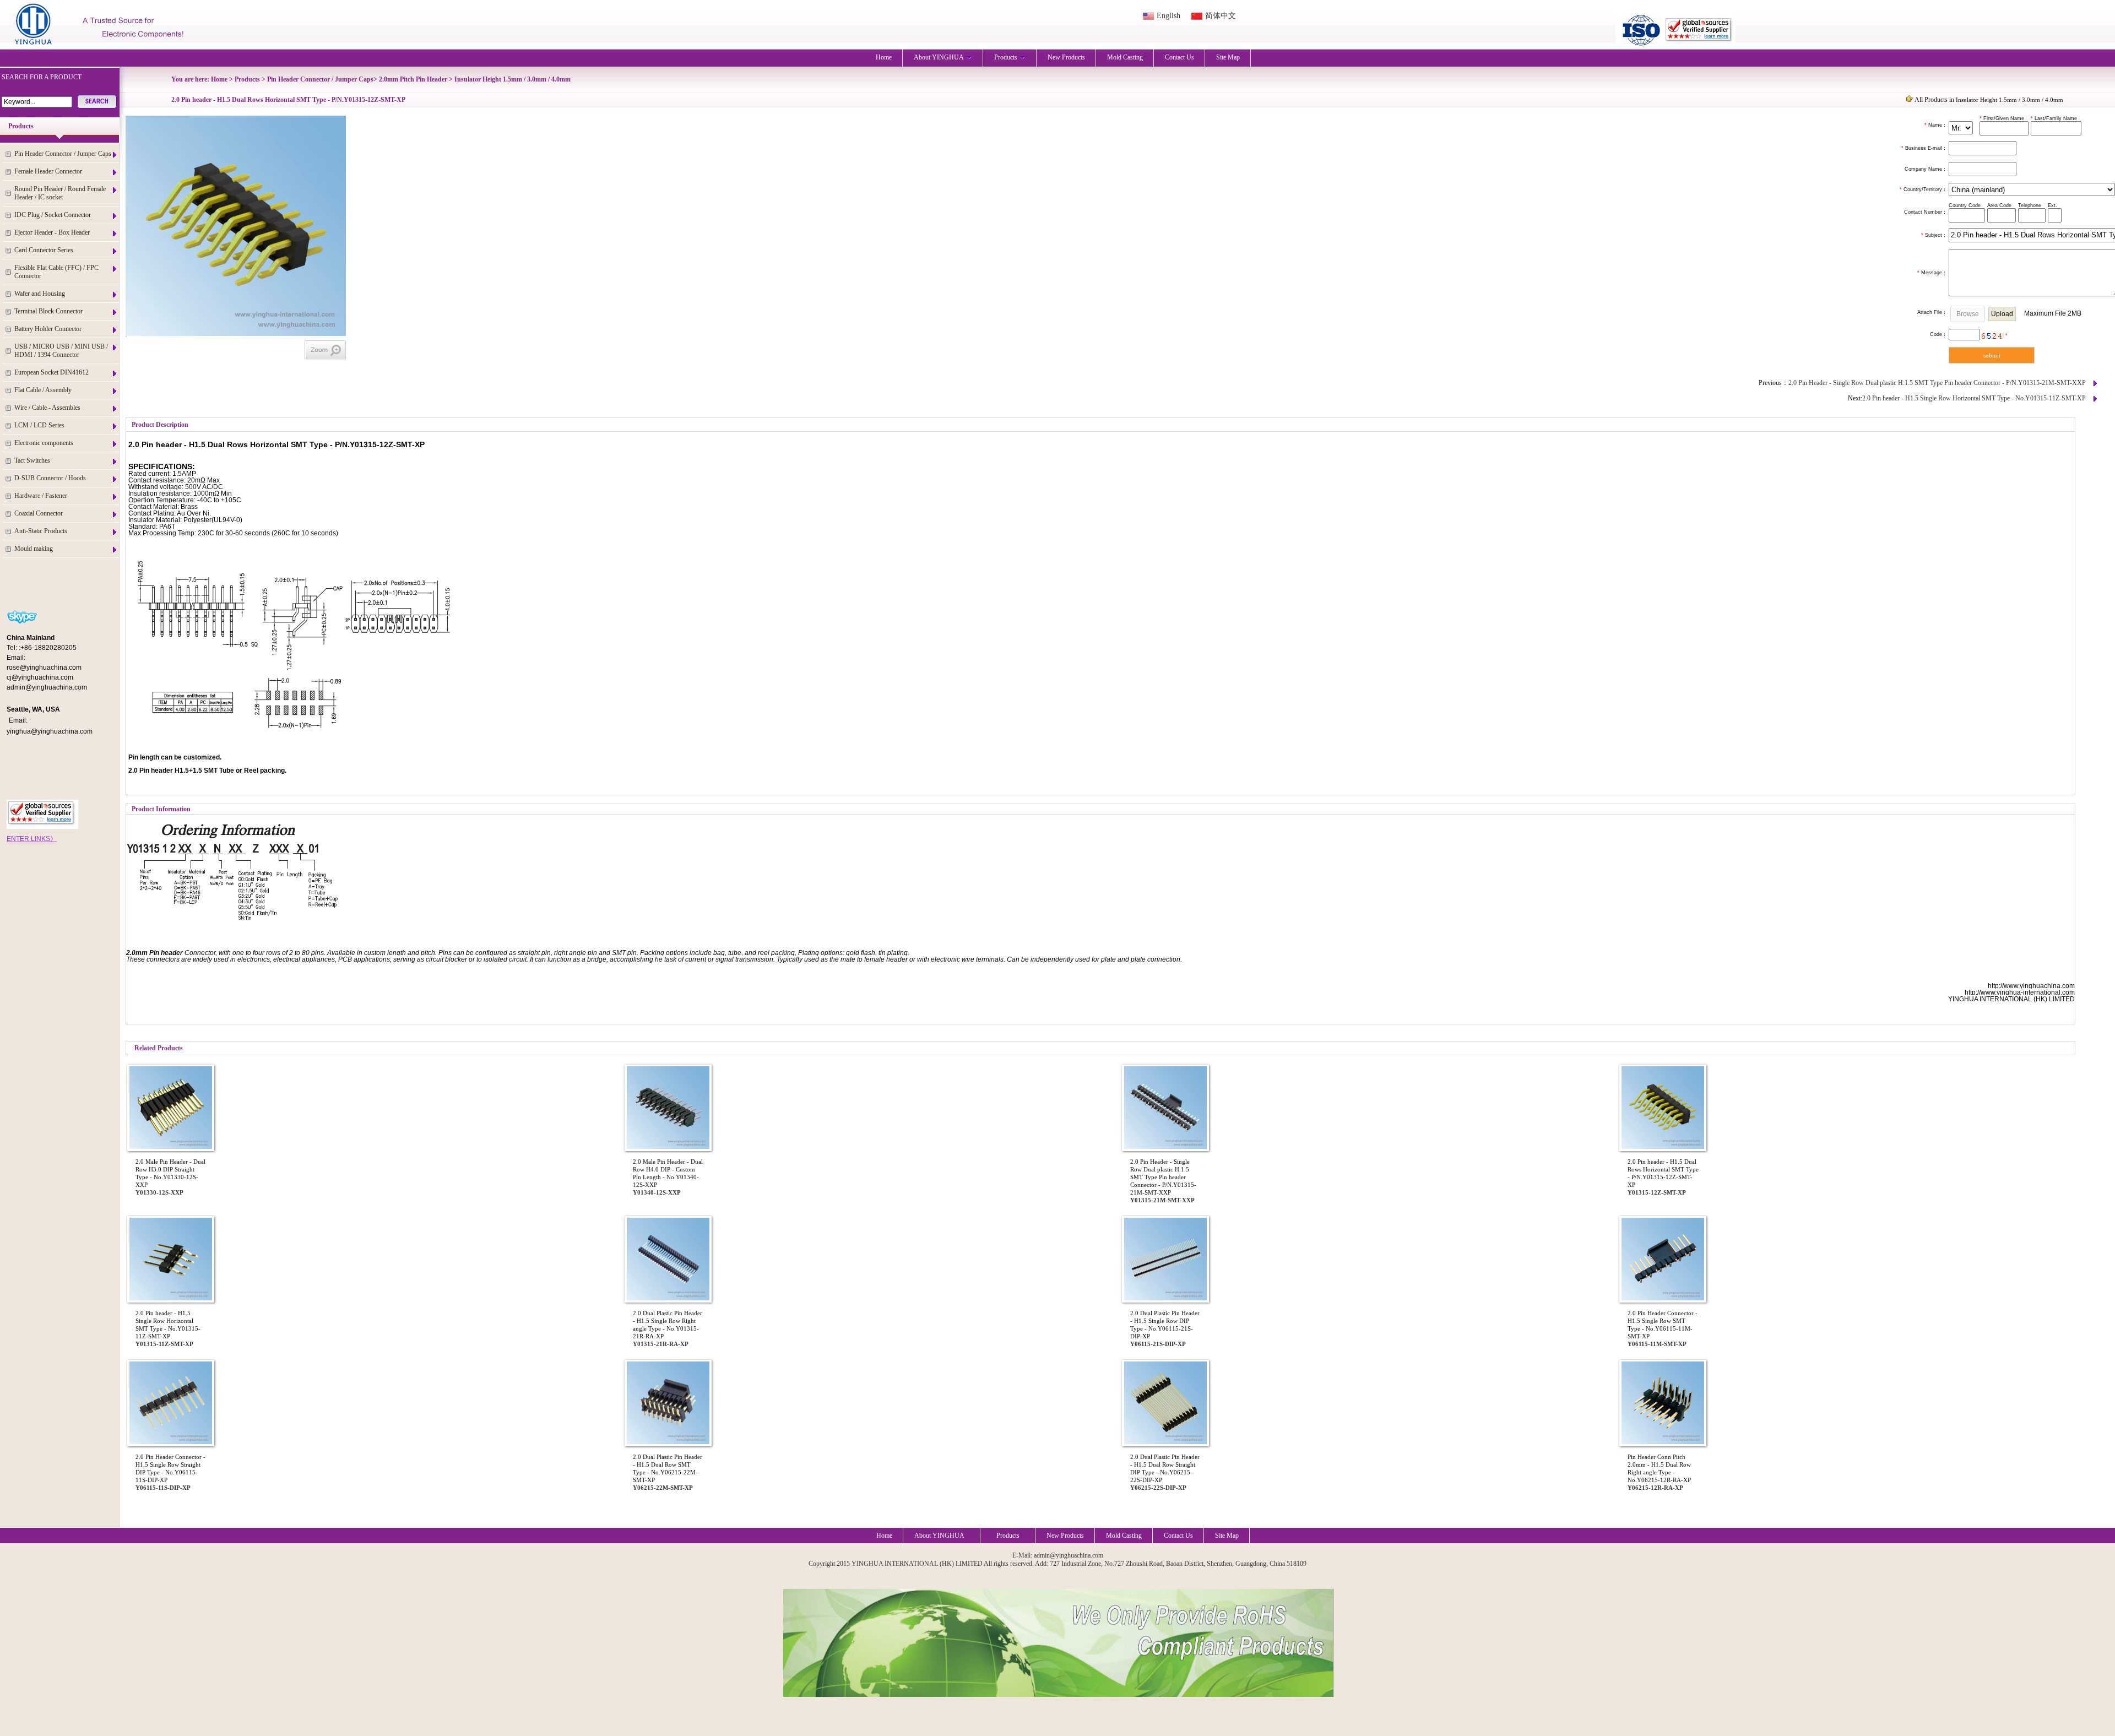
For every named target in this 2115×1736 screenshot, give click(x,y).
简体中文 (1221, 16)
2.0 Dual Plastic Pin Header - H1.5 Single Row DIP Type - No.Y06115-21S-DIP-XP (1165, 1325)
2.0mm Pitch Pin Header (413, 79)
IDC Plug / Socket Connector (53, 215)
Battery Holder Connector (48, 329)
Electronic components (44, 443)
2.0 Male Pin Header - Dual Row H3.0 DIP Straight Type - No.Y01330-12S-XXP (170, 1173)
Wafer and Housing (40, 294)
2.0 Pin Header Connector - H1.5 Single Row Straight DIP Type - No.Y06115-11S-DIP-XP (170, 1468)
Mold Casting (1125, 57)
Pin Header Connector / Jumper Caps (63, 154)
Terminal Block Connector (48, 311)
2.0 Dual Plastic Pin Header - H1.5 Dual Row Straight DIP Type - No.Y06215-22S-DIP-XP (1165, 1468)
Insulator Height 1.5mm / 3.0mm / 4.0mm (513, 79)
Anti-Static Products (41, 531)
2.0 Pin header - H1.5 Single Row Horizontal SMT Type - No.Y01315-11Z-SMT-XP (1974, 398)
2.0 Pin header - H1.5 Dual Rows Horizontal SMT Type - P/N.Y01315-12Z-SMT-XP (1663, 1173)
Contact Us (1179, 57)
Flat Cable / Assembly (43, 390)
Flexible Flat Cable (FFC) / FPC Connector (56, 272)
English (1168, 16)
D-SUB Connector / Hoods (50, 478)
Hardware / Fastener (41, 496)
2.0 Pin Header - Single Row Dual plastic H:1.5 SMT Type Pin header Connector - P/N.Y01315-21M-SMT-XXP (1937, 383)
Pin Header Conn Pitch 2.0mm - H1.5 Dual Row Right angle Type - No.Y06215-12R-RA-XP (1659, 1468)
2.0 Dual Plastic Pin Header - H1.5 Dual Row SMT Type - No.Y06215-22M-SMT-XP (668, 1468)
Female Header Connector (48, 171)
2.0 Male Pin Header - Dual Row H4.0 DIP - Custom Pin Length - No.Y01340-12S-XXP (668, 1173)
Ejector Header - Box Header (52, 232)
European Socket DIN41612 (51, 372)
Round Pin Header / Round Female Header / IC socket (60, 193)
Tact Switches (32, 460)
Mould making (34, 549)
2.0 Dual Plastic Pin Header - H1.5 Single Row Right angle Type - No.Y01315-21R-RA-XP (668, 1325)
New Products (1066, 57)
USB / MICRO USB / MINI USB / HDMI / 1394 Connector (61, 351)
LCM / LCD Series (39, 425)
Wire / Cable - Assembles (47, 408)
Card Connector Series (44, 250)
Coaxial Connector (39, 513)
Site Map (1228, 57)
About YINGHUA (939, 57)
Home (884, 57)
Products (1006, 57)
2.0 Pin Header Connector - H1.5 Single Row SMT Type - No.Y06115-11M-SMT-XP (1663, 1325)
